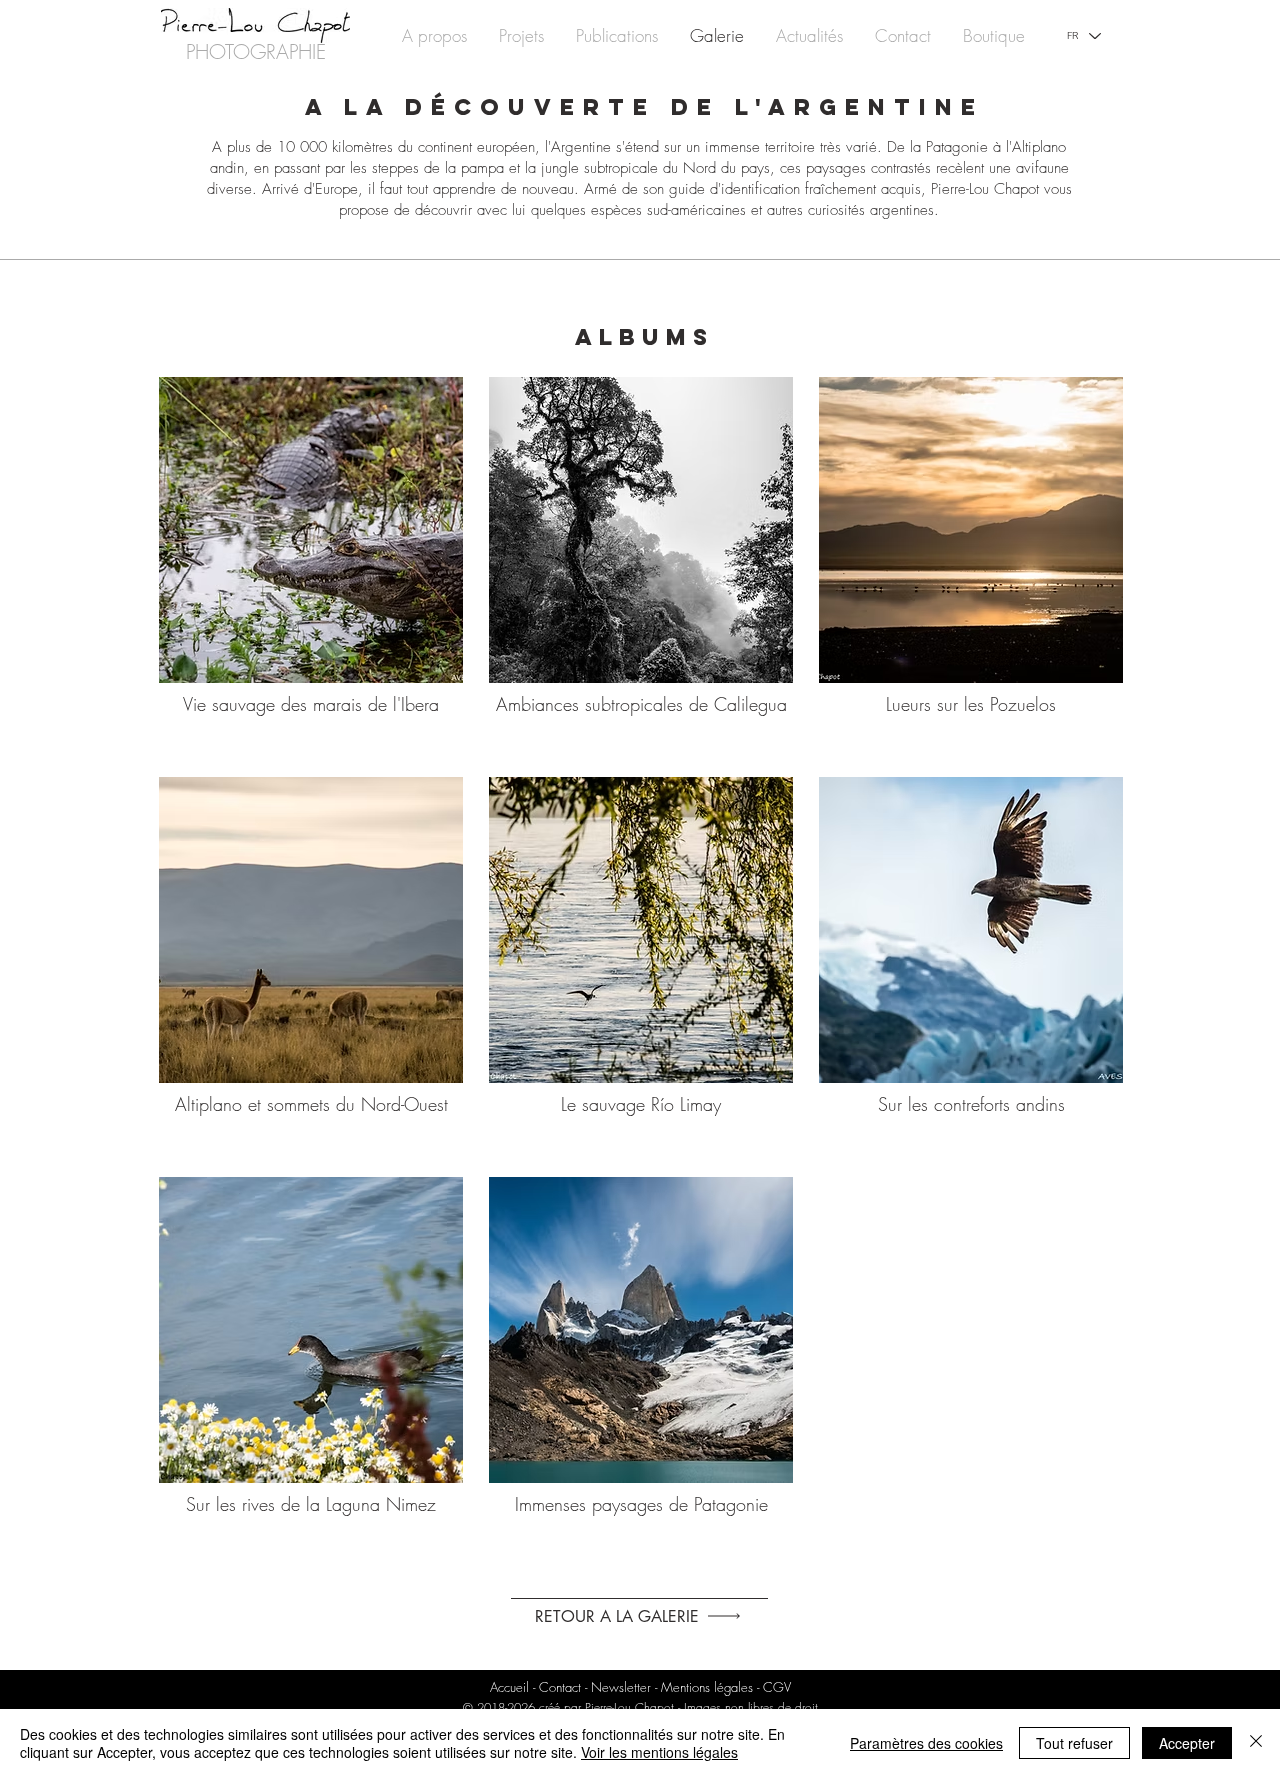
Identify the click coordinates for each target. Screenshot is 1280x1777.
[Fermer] (1256, 1743)
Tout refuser (1074, 1743)
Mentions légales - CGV (726, 1687)
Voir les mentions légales (659, 1752)
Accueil (509, 1687)
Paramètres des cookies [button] (926, 1743)
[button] (521, 35)
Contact (562, 1687)
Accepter (1187, 1743)
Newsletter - (626, 1687)
